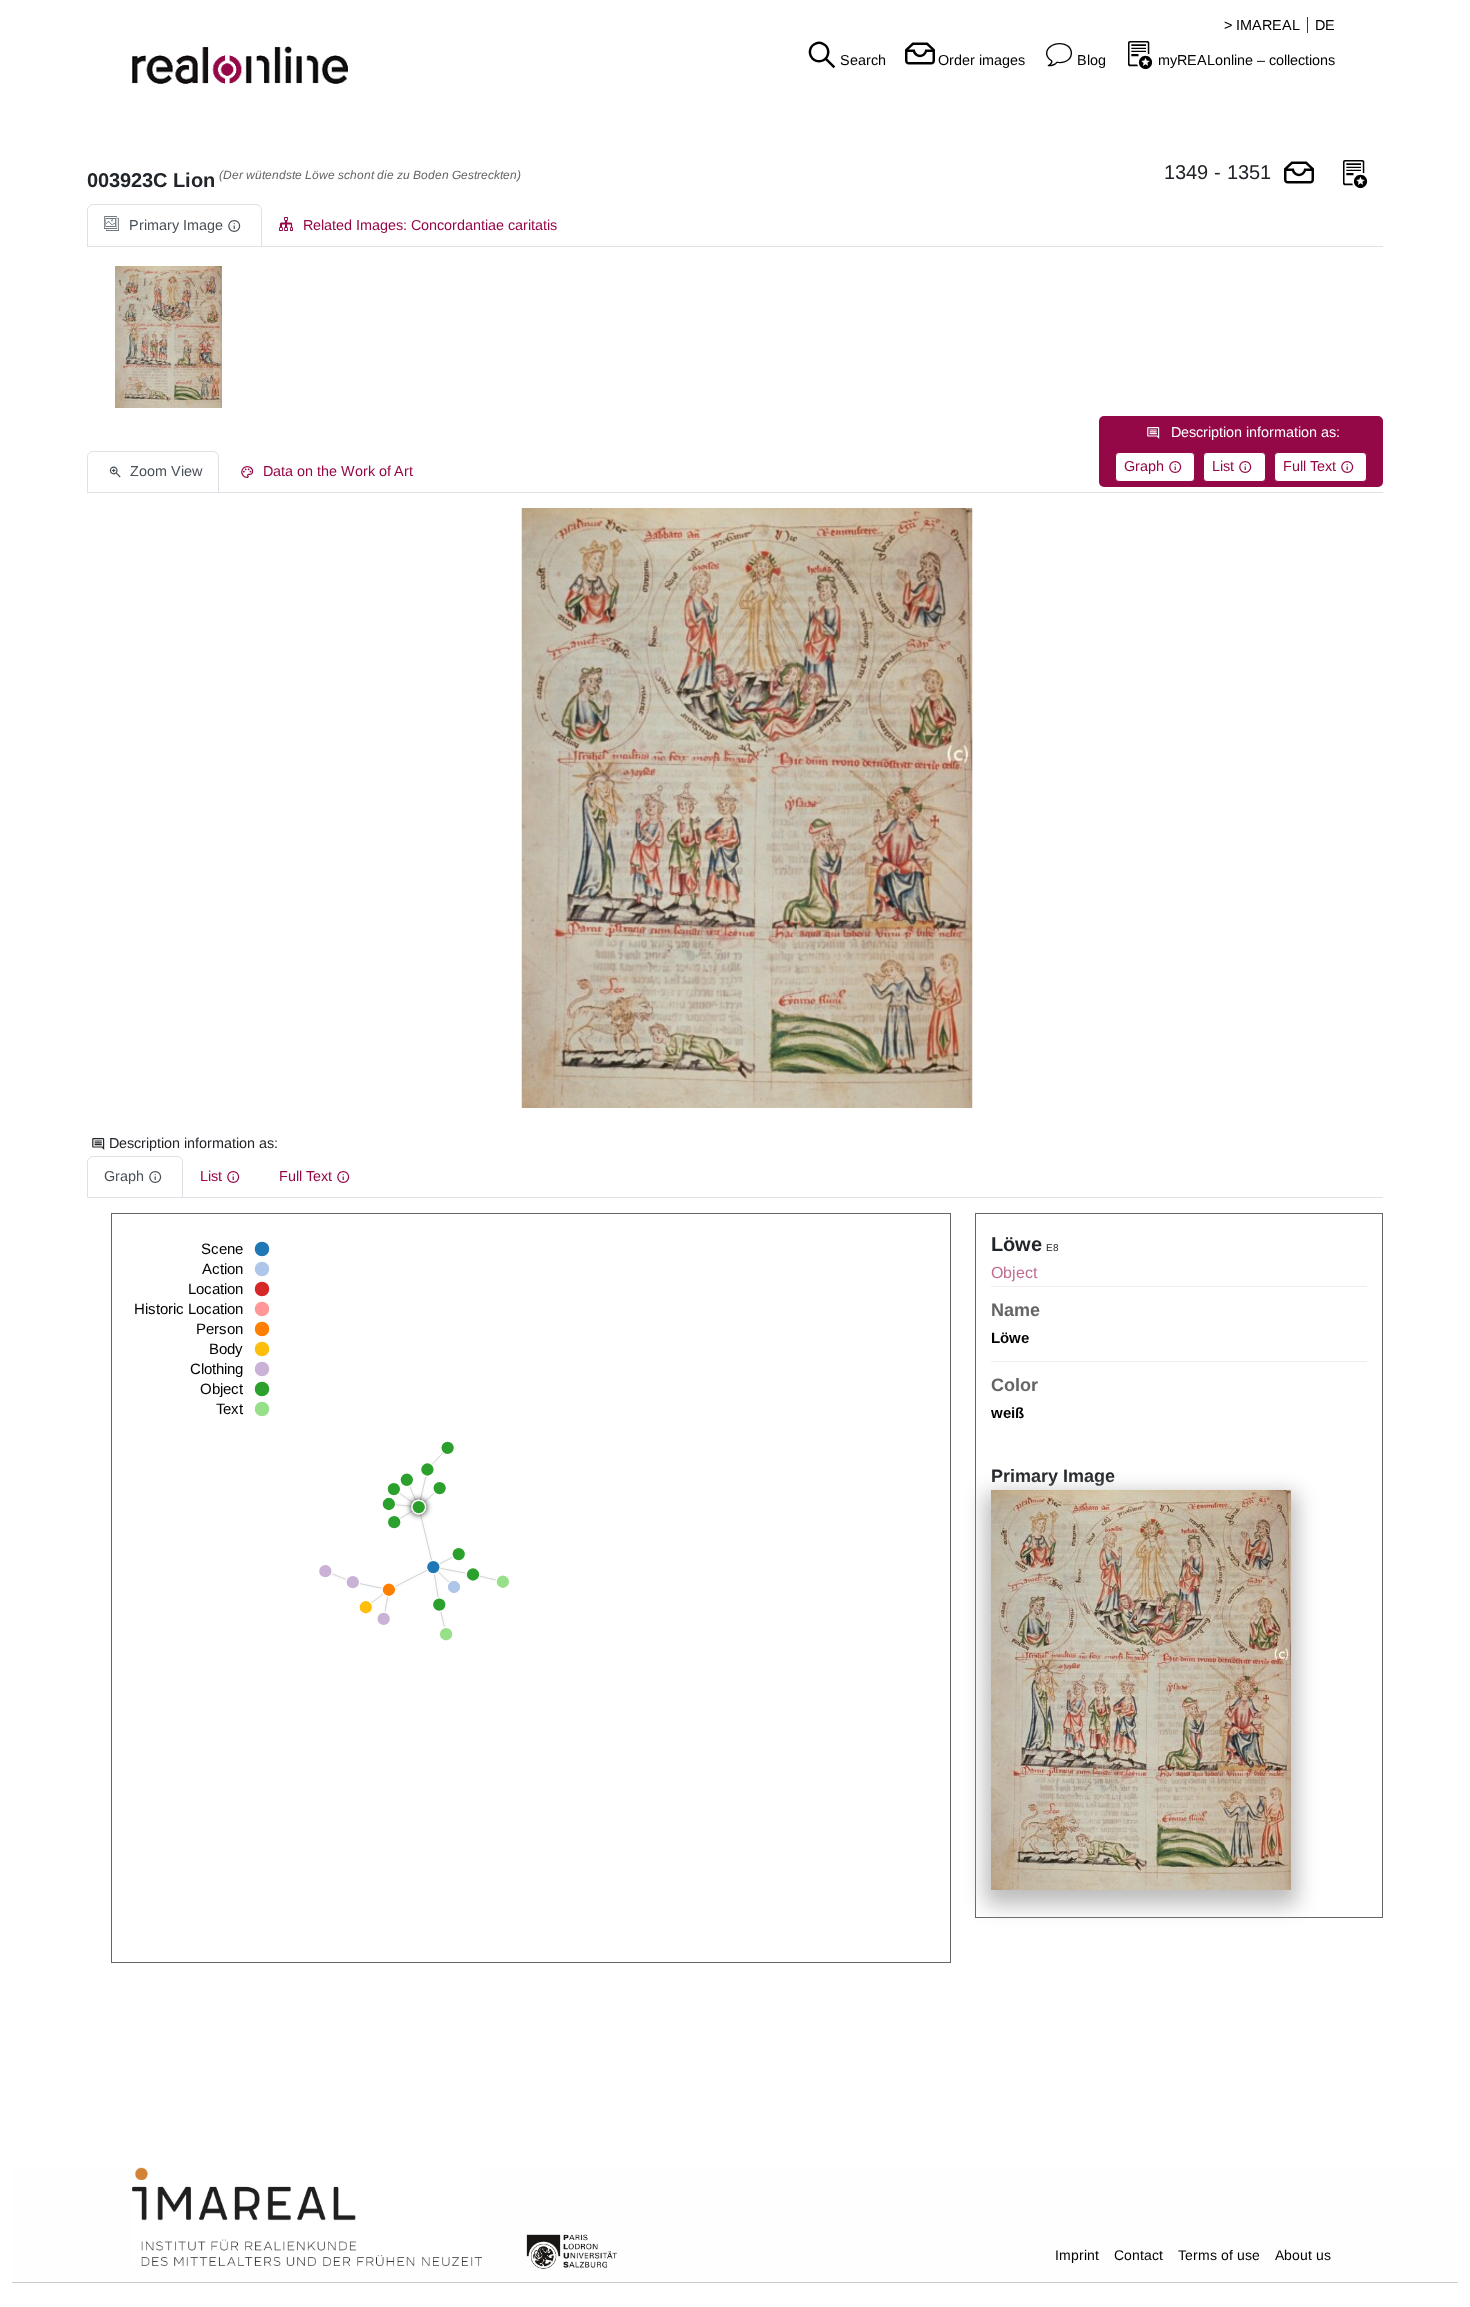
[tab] (174, 225)
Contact (1138, 2255)
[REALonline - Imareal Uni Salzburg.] (245, 50)
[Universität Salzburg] (572, 2250)
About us (1303, 2255)
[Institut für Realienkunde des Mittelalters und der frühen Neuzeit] (307, 2218)
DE (1325, 25)
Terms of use (1219, 2255)
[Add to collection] (1355, 174)
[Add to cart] (1299, 174)
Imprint (1077, 2255)
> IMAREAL (1262, 25)
